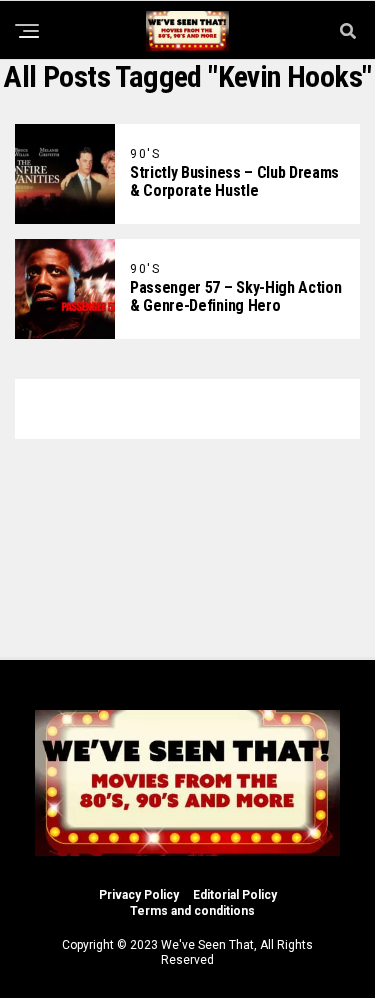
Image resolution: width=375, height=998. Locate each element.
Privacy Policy (139, 895)
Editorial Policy (235, 895)
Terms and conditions (192, 911)
